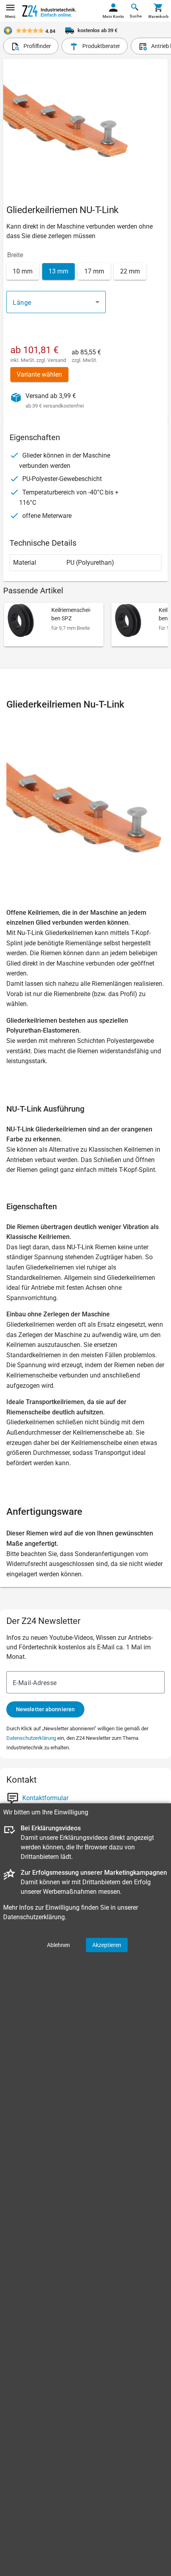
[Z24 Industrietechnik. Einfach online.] (49, 11)
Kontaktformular (45, 1798)
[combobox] (56, 302)
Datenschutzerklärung (31, 1738)
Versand (57, 360)
